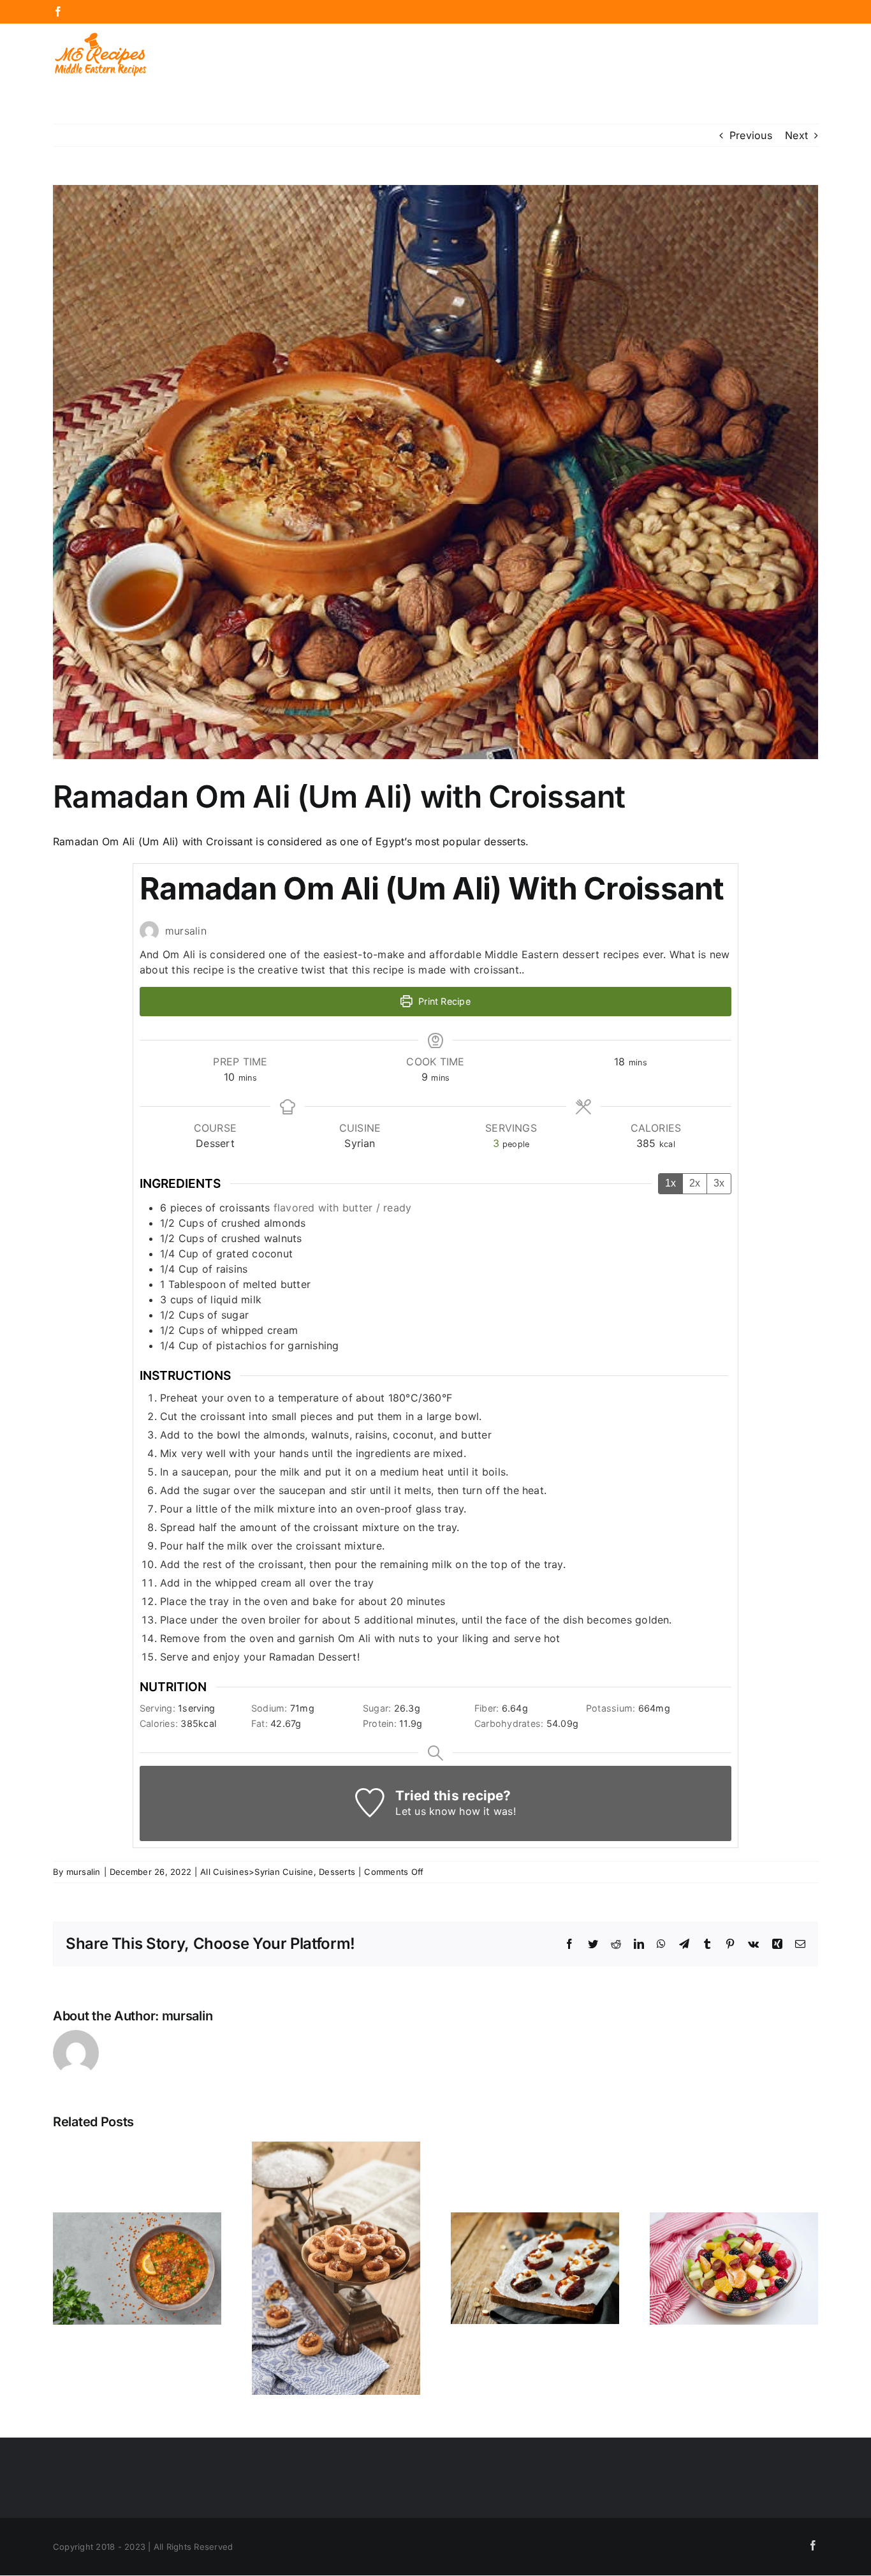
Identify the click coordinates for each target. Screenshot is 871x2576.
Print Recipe (443, 1001)
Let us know (426, 1811)
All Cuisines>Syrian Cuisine (257, 1872)
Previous (751, 135)
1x (670, 1183)
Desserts (337, 1872)
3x (719, 1183)
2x (695, 1183)
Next (796, 135)
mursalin (84, 1872)
